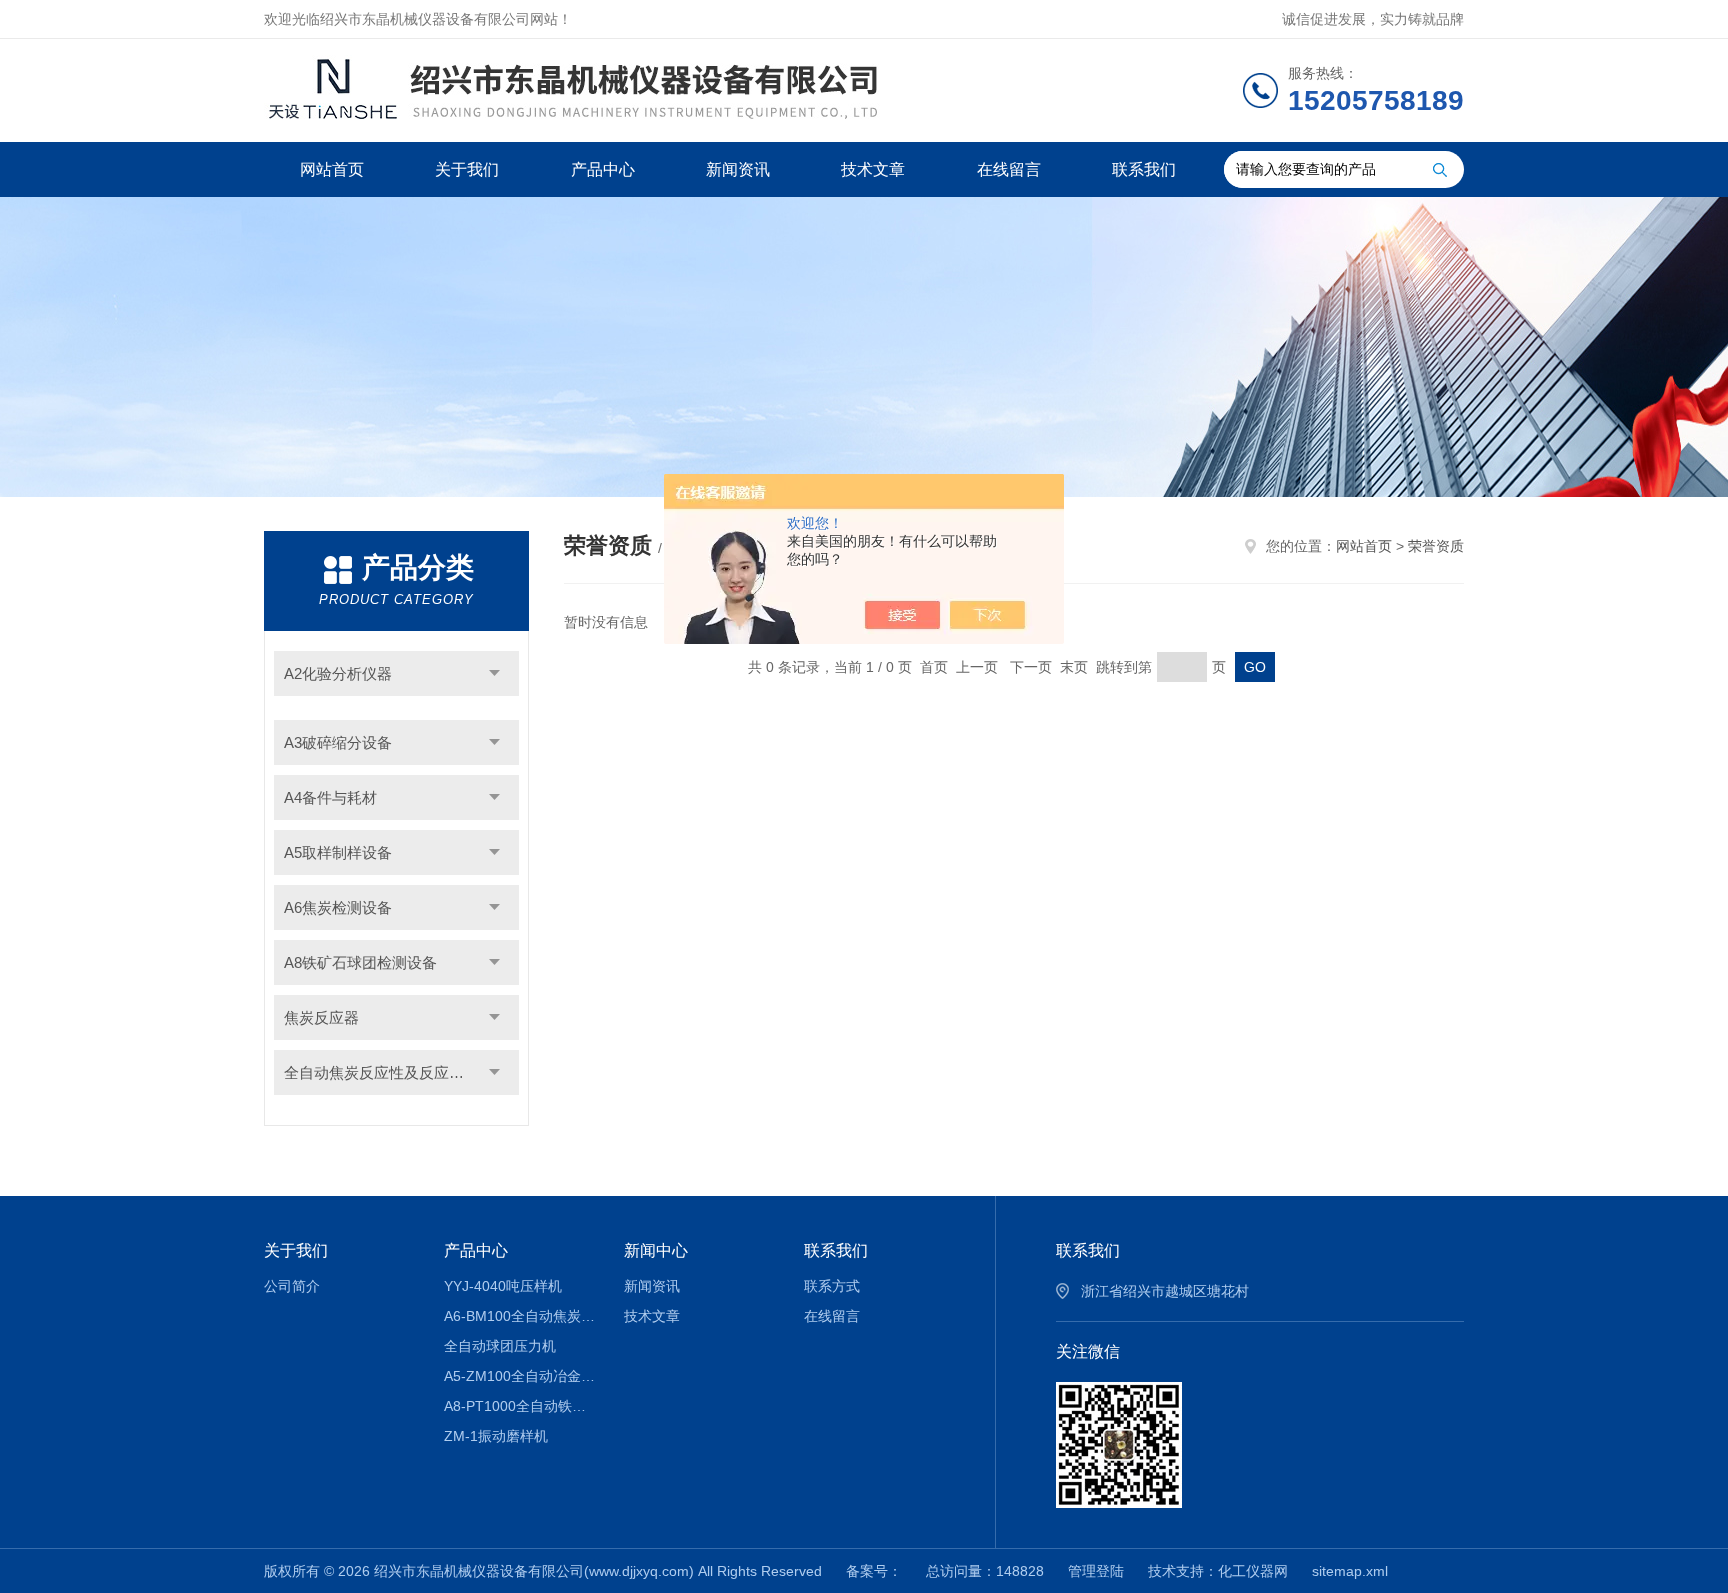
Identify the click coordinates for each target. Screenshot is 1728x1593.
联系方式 (832, 1286)
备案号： (874, 1571)
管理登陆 (1096, 1571)
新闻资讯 (738, 169)
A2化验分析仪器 (338, 673)
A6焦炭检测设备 (338, 907)
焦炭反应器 (321, 1017)
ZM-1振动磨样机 (496, 1436)
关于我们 (467, 169)
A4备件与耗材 (330, 797)
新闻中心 (656, 1250)
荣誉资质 (1436, 546)
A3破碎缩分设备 (338, 742)
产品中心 (603, 169)
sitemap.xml (1350, 1571)
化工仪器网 (1253, 1571)
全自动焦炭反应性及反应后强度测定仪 (401, 1072)
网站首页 (332, 169)
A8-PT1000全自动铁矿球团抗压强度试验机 (519, 1406)
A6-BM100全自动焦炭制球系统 (519, 1316)
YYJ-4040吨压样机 (503, 1286)
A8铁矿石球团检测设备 (360, 962)
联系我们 (1144, 169)
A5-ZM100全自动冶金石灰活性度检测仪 (519, 1376)
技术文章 (873, 169)
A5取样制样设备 (338, 852)
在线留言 (1009, 169)
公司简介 (292, 1286)
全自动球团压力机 (500, 1346)
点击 (494, 673)
